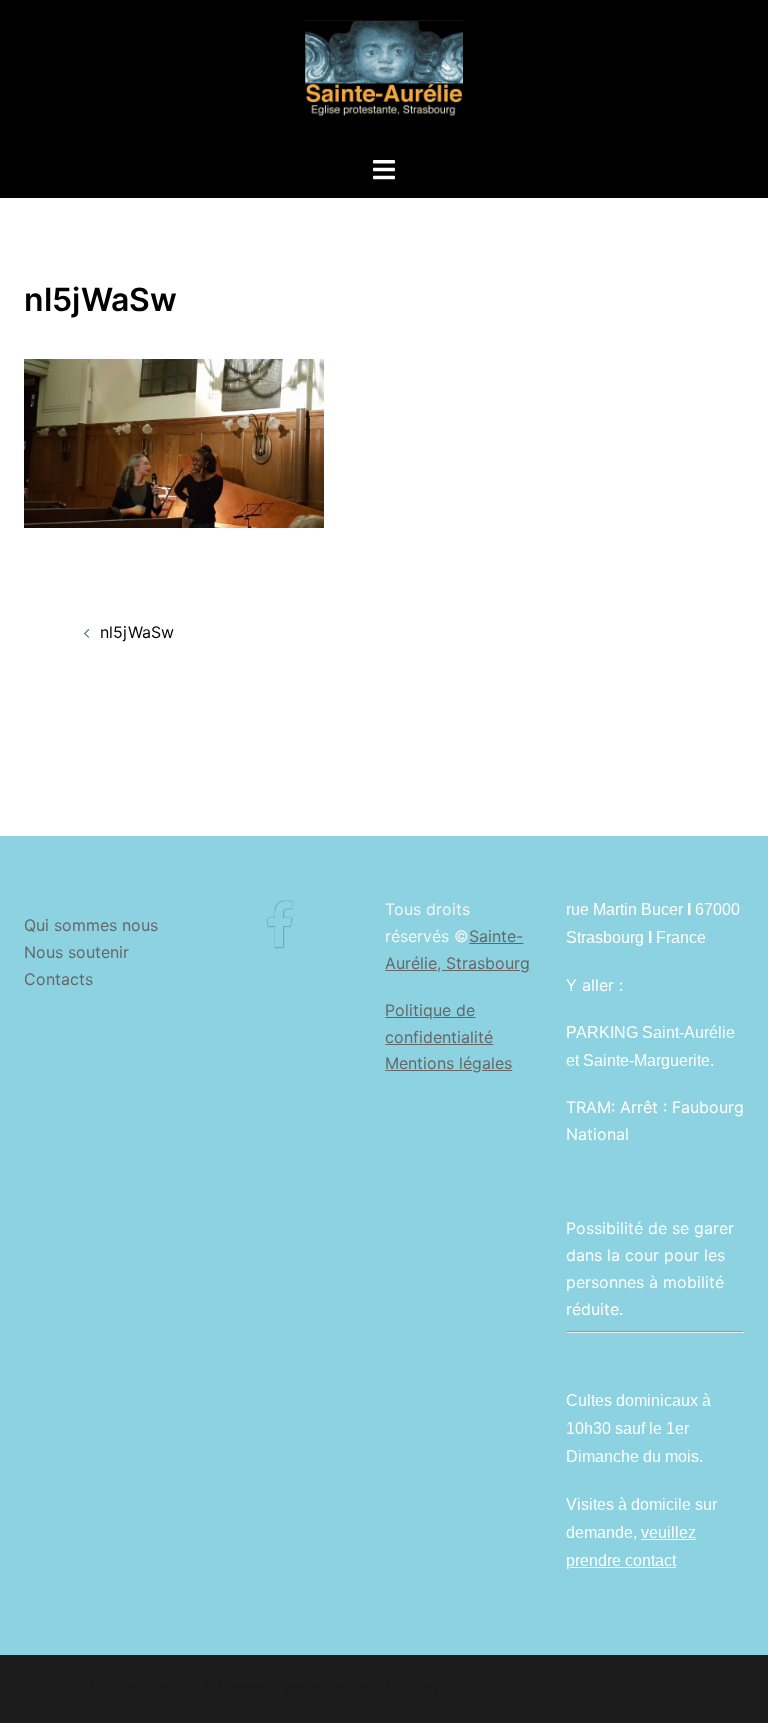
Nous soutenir (76, 952)
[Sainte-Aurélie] (384, 76)
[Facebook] (279, 938)
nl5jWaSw (137, 632)
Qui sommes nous (91, 925)
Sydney (413, 1688)
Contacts (58, 979)
